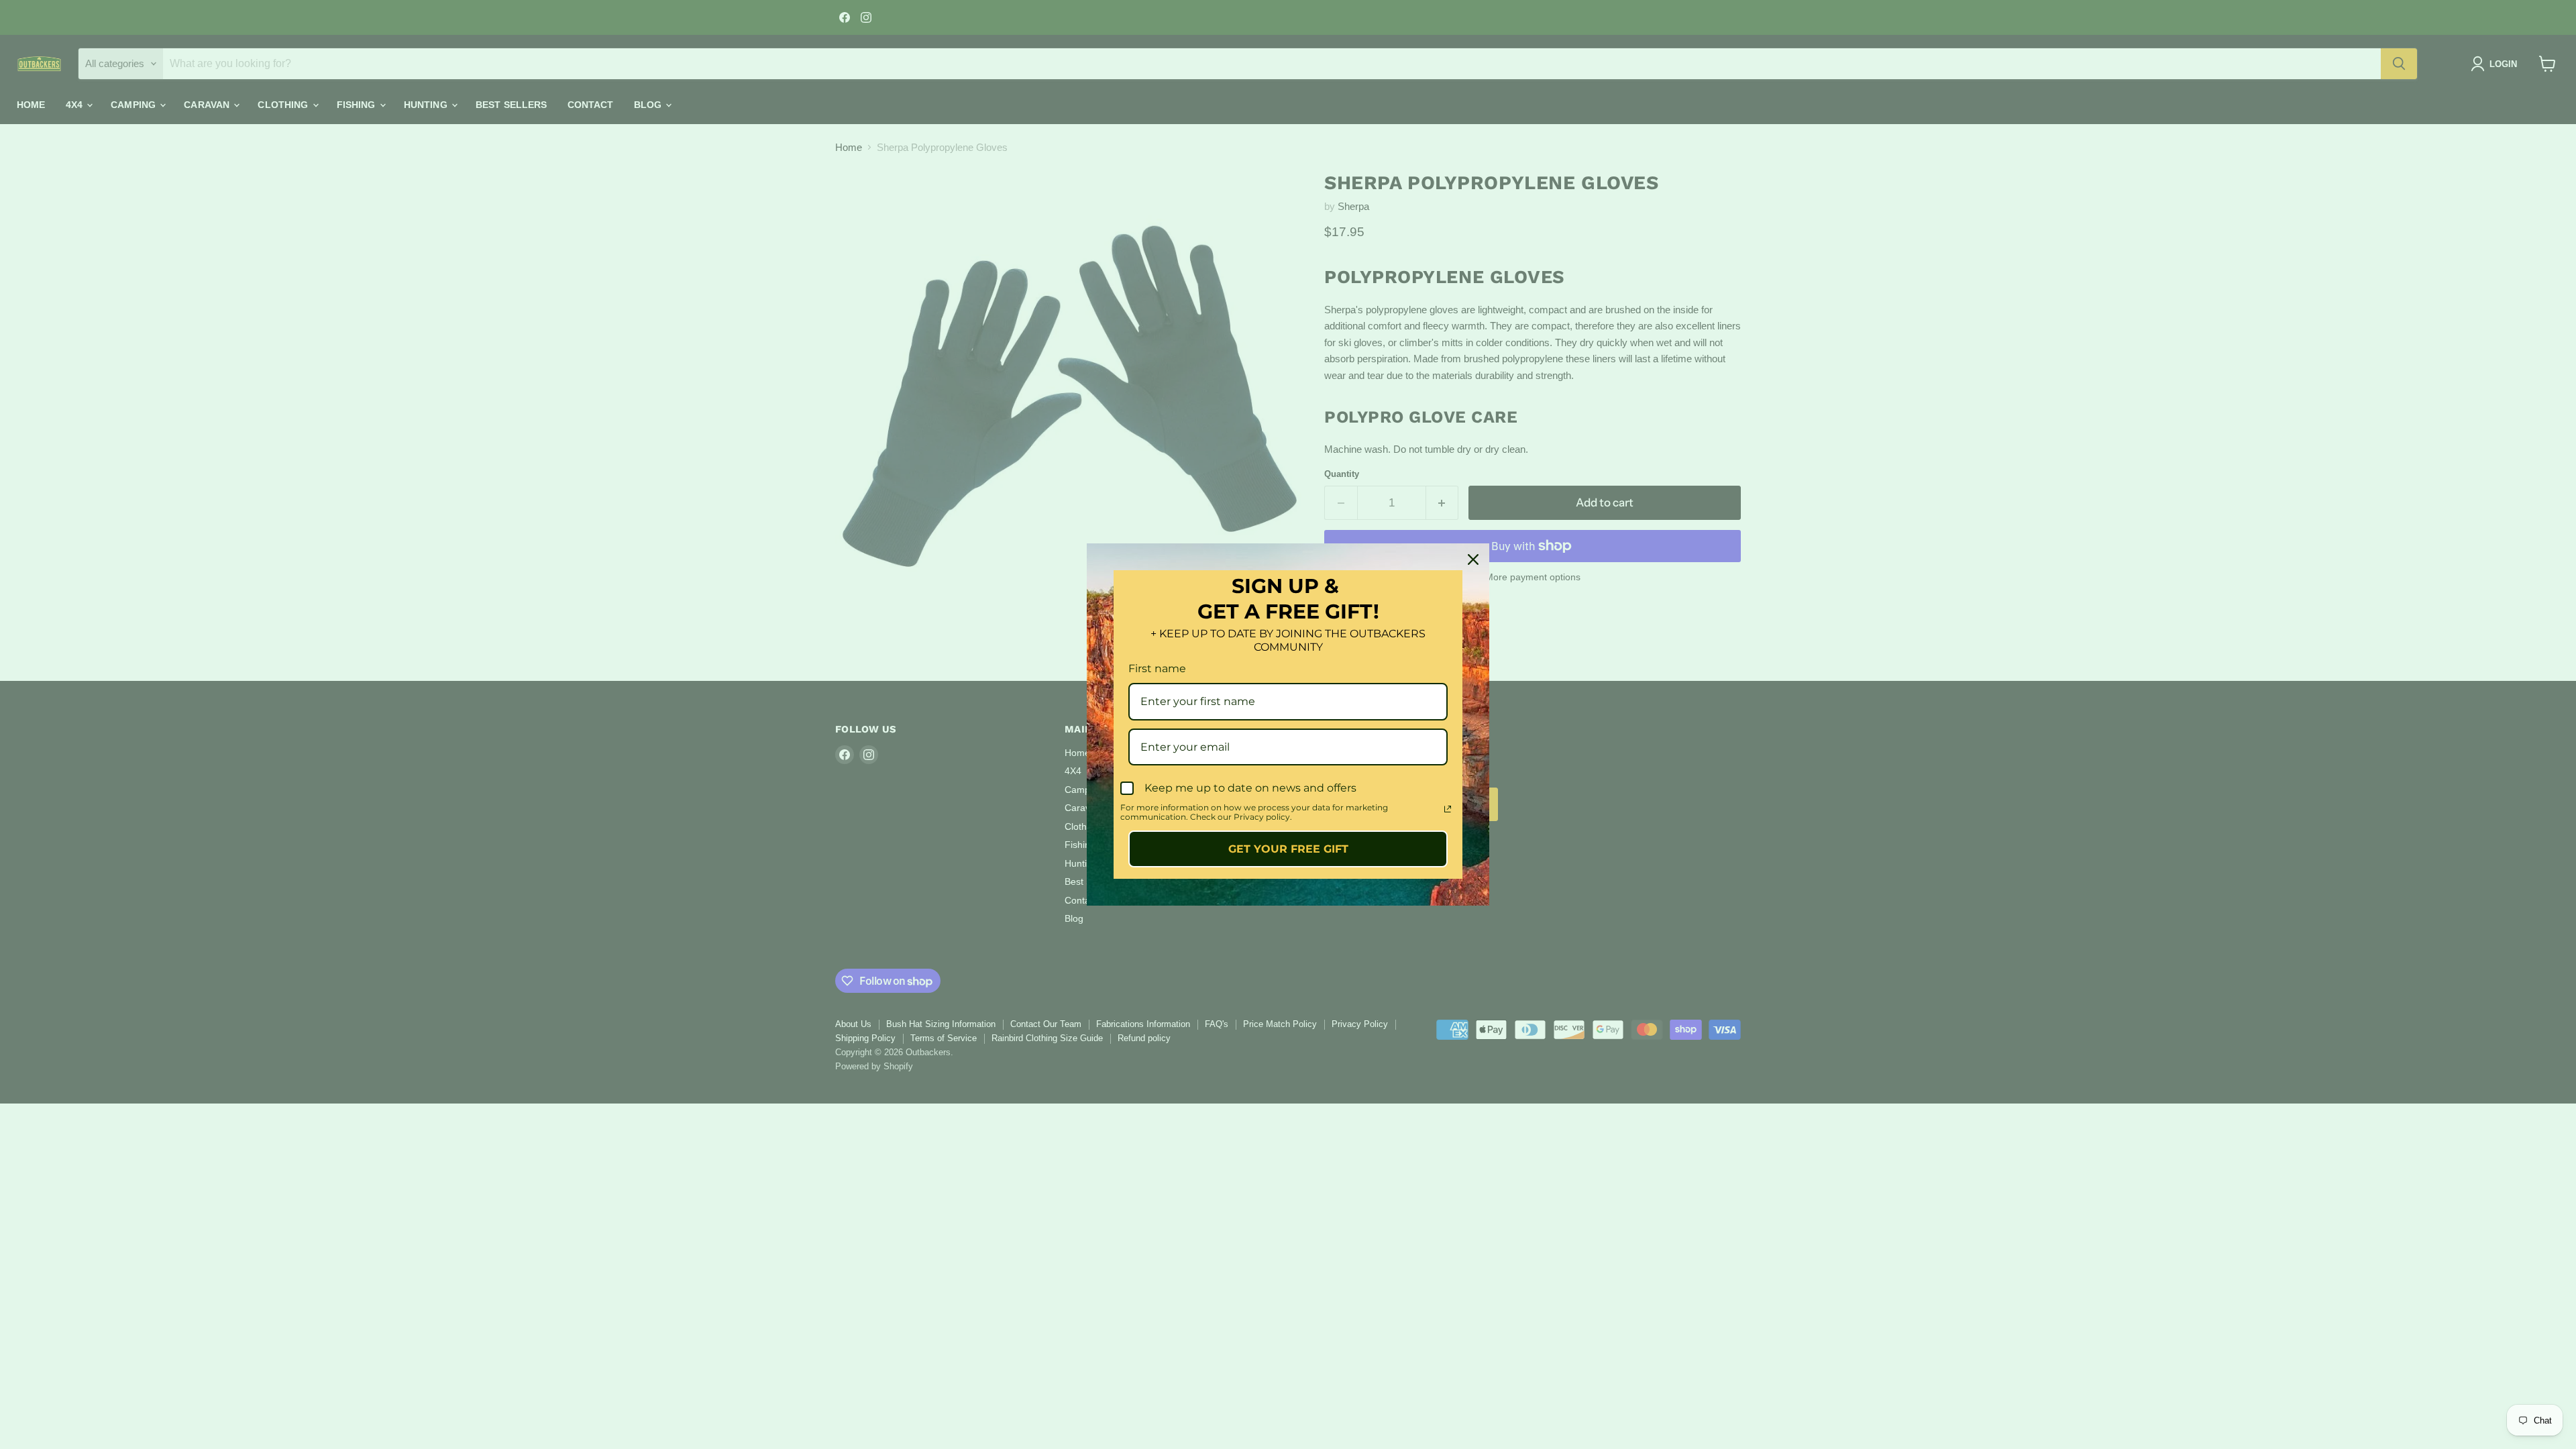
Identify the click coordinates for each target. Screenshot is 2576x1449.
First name (1157, 668)
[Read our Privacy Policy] (1448, 809)
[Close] (1473, 559)
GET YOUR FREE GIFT (1288, 849)
